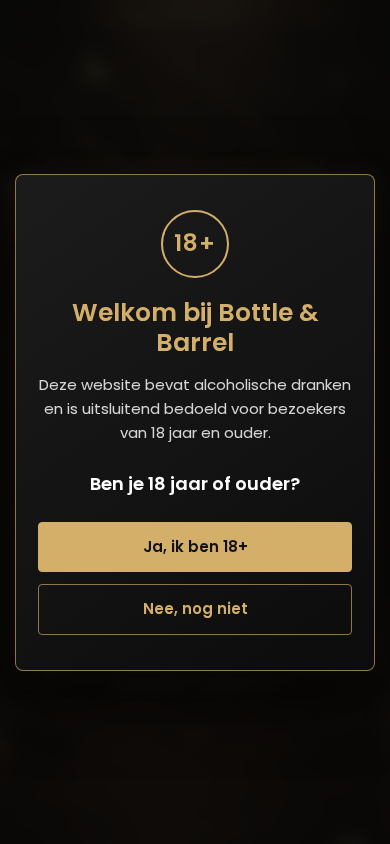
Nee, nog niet (195, 608)
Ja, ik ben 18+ (195, 546)
